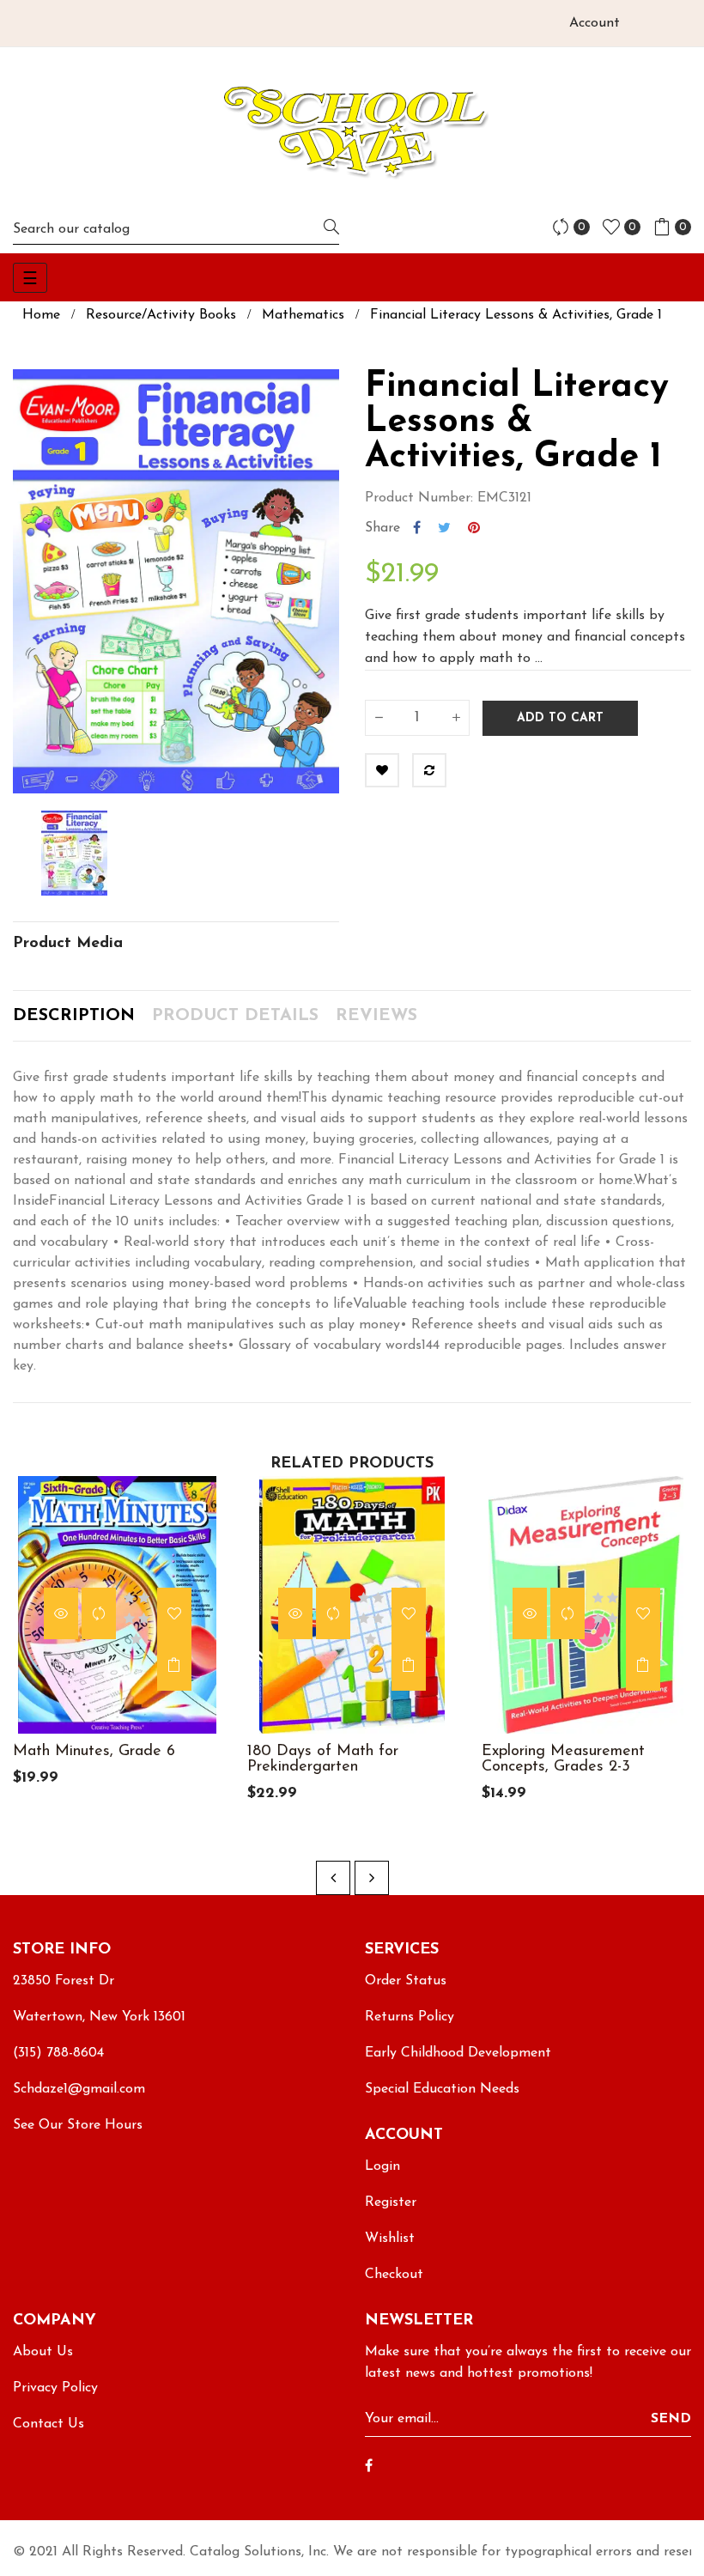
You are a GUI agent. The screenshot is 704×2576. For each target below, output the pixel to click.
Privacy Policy (55, 2388)
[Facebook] (369, 2467)
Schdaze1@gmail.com (79, 2089)
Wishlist (390, 2239)
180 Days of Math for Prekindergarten (323, 1759)
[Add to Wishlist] (382, 770)
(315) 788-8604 (58, 2053)
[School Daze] (352, 131)
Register (391, 2202)
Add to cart (560, 718)
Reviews (376, 1016)
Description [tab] (74, 1016)
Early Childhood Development (458, 2053)
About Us (43, 2352)
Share (417, 528)
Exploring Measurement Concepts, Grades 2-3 (563, 1759)
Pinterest (474, 528)
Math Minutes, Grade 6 (94, 1752)
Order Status (406, 1981)
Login (382, 2166)
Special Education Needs (442, 2089)
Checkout (394, 2275)
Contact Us (49, 2424)
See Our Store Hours (78, 2125)
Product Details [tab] (235, 1016)
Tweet (444, 528)
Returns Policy (410, 2017)
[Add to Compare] (429, 770)
